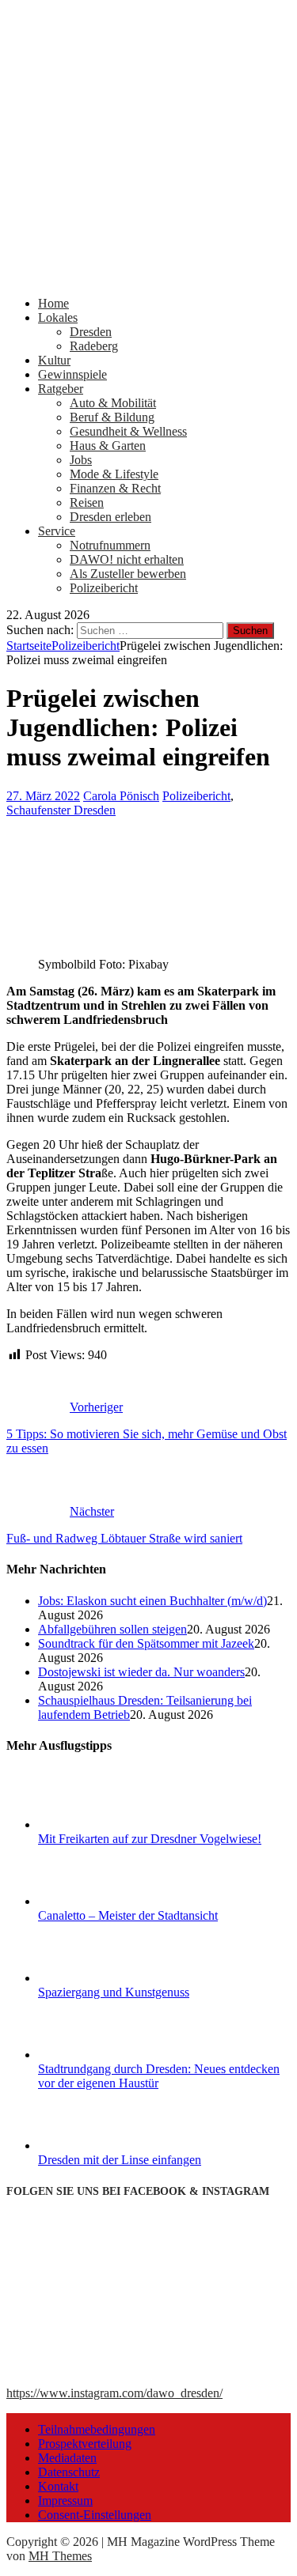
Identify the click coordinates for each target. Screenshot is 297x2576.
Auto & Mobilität (113, 403)
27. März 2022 (43, 796)
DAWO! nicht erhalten (127, 559)
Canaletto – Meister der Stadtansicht (128, 1915)
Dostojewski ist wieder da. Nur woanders (141, 1672)
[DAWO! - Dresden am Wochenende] (148, 276)
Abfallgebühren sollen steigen (112, 1629)
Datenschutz (69, 2472)
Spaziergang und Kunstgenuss (114, 1992)
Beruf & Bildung (112, 417)
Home (53, 303)
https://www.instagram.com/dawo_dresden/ (114, 2393)
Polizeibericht (104, 588)
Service (57, 531)
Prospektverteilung (85, 2444)
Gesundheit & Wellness (128, 431)
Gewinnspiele (72, 374)
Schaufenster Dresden (61, 810)
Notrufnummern (110, 545)
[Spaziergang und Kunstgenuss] (97, 1978)
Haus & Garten (108, 446)
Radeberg (94, 346)
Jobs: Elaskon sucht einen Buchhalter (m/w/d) (152, 1601)
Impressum (65, 2500)
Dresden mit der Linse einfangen (120, 2160)
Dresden (91, 332)
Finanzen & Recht (115, 488)
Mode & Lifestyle (114, 474)
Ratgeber (61, 389)
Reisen (87, 502)
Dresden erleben (110, 517)
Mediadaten (67, 2458)
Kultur (54, 360)
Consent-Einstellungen (95, 2515)
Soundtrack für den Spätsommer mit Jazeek (146, 1643)
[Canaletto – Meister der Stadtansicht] (97, 1901)
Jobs (81, 460)
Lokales (58, 317)
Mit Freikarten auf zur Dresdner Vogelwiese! (150, 1839)
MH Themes (60, 2556)
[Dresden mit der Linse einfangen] (97, 2145)
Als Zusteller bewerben (128, 574)
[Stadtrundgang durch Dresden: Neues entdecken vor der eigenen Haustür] (97, 2055)
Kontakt (58, 2486)
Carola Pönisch (121, 796)
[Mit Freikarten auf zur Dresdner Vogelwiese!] (97, 1824)
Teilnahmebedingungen (97, 2429)
